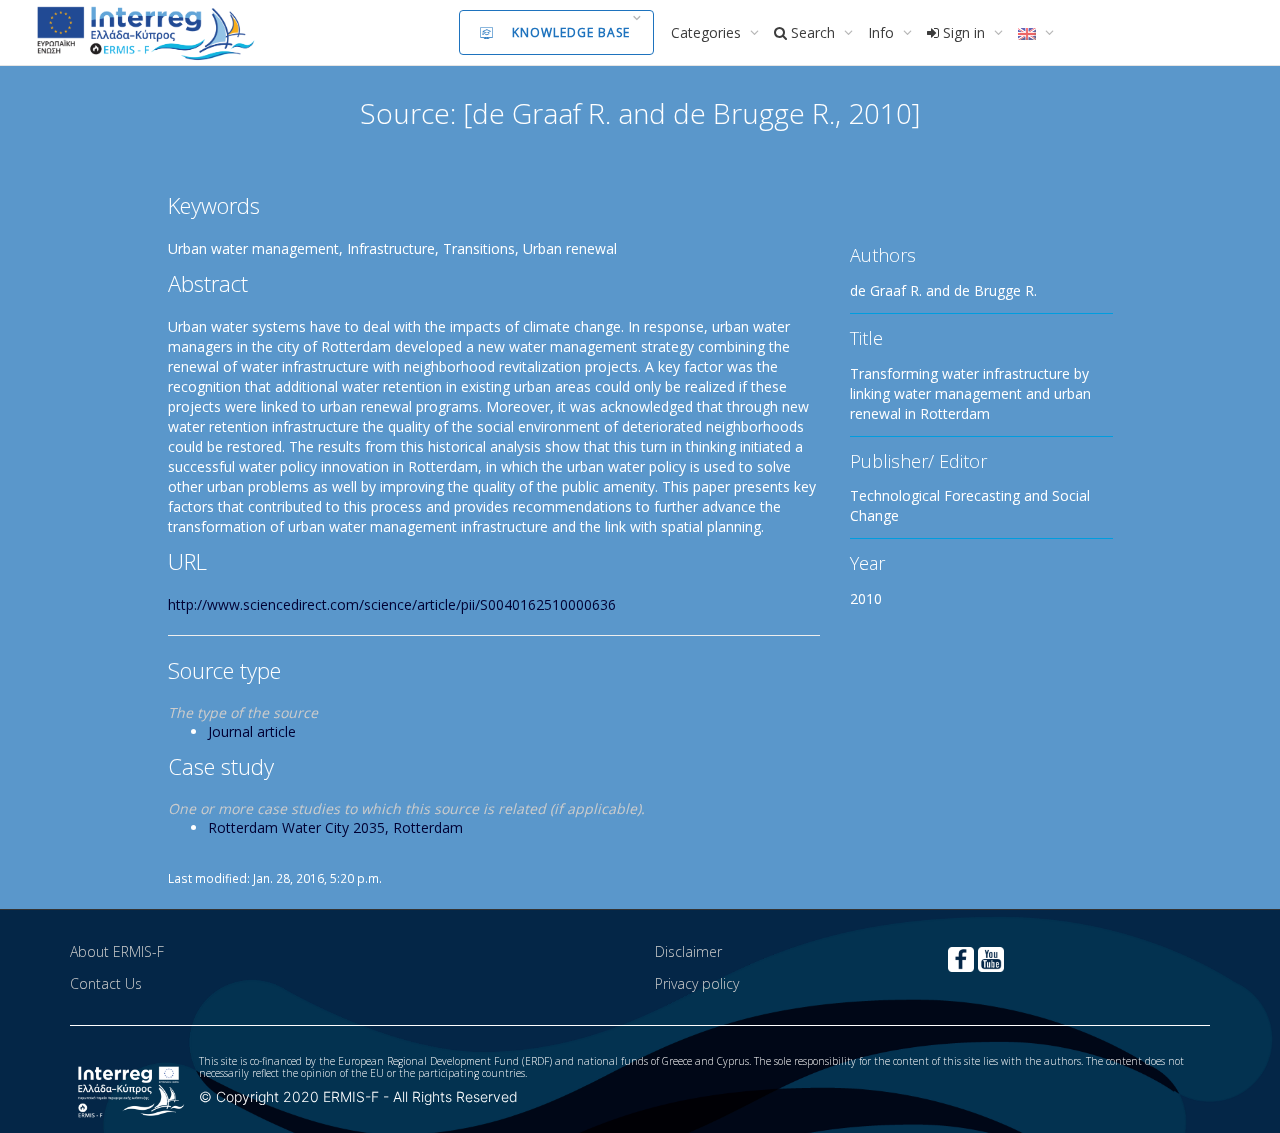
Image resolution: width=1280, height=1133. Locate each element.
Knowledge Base (571, 32)
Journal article (252, 731)
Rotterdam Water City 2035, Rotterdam (335, 827)
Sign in (964, 32)
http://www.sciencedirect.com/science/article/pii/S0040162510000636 (392, 604)
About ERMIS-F (117, 951)
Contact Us (106, 983)
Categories (708, 32)
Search (813, 32)
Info (883, 32)
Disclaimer (688, 951)
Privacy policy (697, 983)
